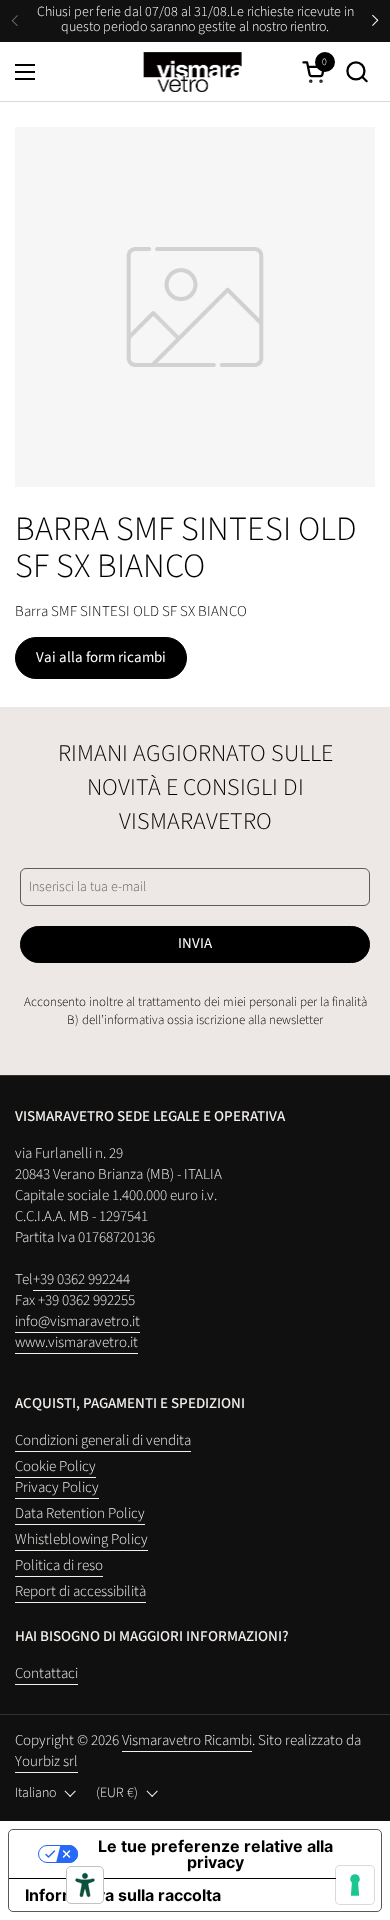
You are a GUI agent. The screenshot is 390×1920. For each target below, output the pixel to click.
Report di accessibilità (80, 1591)
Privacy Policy (57, 1487)
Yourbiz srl (46, 1761)
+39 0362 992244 (81, 1279)
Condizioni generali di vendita (103, 1440)
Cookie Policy (55, 1466)
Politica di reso (59, 1565)
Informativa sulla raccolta (123, 1895)
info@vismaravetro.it (77, 1321)
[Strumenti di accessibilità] (85, 1885)
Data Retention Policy (80, 1513)
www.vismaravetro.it (76, 1342)
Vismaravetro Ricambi (187, 1740)
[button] (356, 71)
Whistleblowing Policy (81, 1539)
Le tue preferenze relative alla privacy (215, 1854)
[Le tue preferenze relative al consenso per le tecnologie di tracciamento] (355, 1885)
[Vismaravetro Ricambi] (192, 72)
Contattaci (46, 1673)
